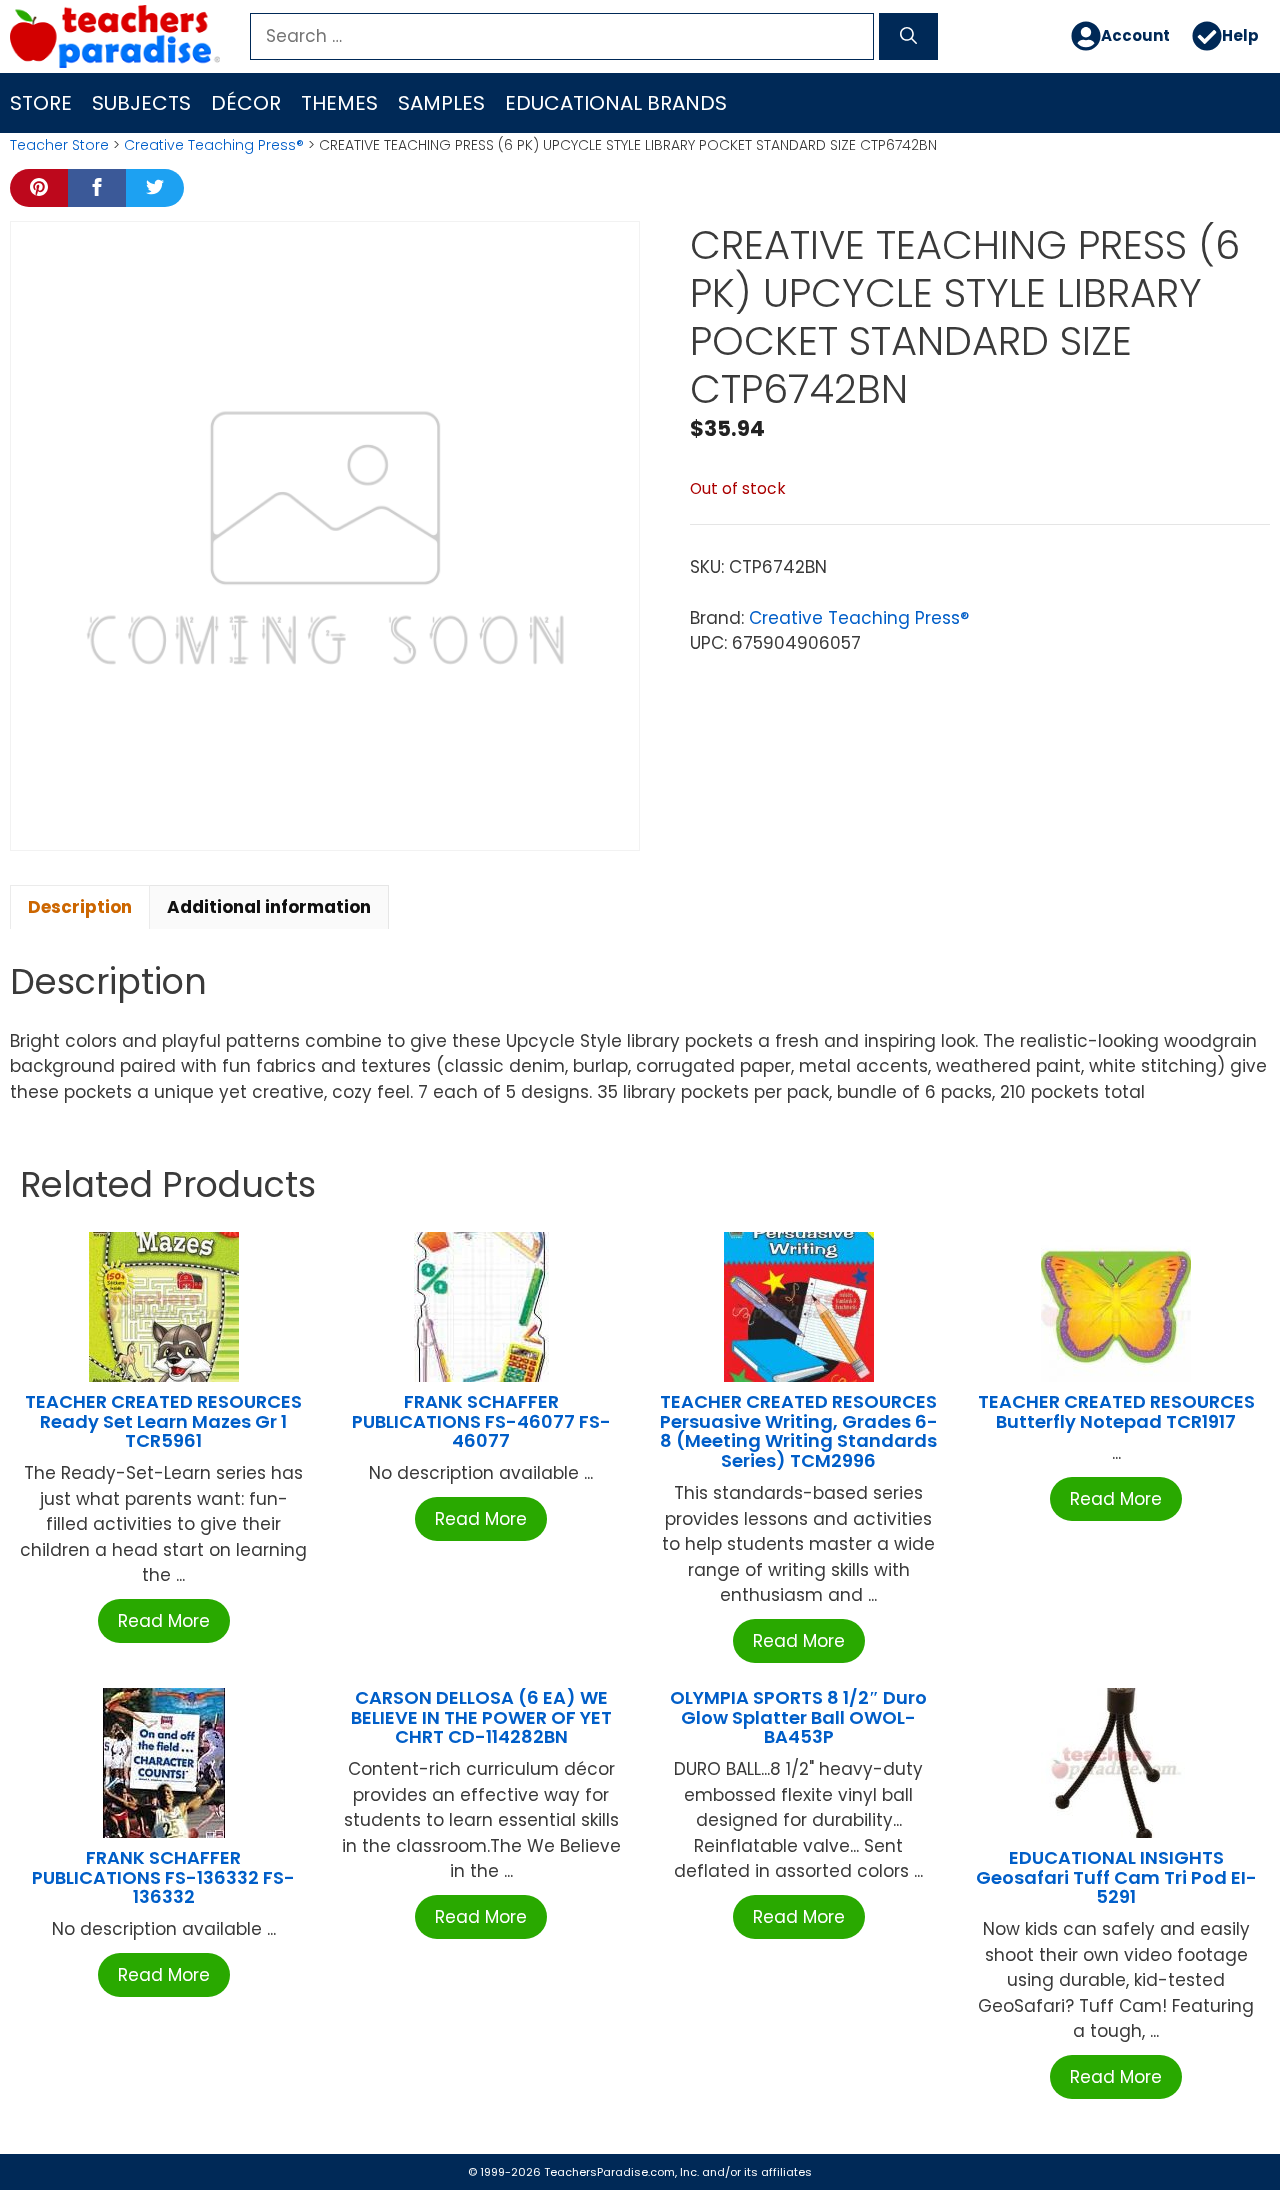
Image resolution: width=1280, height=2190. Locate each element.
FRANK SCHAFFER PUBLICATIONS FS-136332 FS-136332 (163, 1877)
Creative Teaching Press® (214, 145)
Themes (339, 103)
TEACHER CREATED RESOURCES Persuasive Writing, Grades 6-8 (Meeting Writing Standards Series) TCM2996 (799, 1431)
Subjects (141, 103)
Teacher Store (59, 145)
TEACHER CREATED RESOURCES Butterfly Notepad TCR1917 (1116, 1411)
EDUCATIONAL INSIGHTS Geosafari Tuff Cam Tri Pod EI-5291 (1116, 1877)
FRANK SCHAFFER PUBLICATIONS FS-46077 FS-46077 (481, 1421)
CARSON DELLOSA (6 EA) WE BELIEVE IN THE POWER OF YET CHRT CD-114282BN (481, 1717)
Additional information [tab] (269, 907)
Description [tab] (80, 907)
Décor (246, 103)
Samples (441, 103)
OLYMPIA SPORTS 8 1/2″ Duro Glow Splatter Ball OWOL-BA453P (798, 1717)
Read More (164, 1621)
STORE (41, 103)
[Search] (908, 37)
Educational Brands (616, 103)
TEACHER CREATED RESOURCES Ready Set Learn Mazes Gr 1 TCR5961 (163, 1421)
